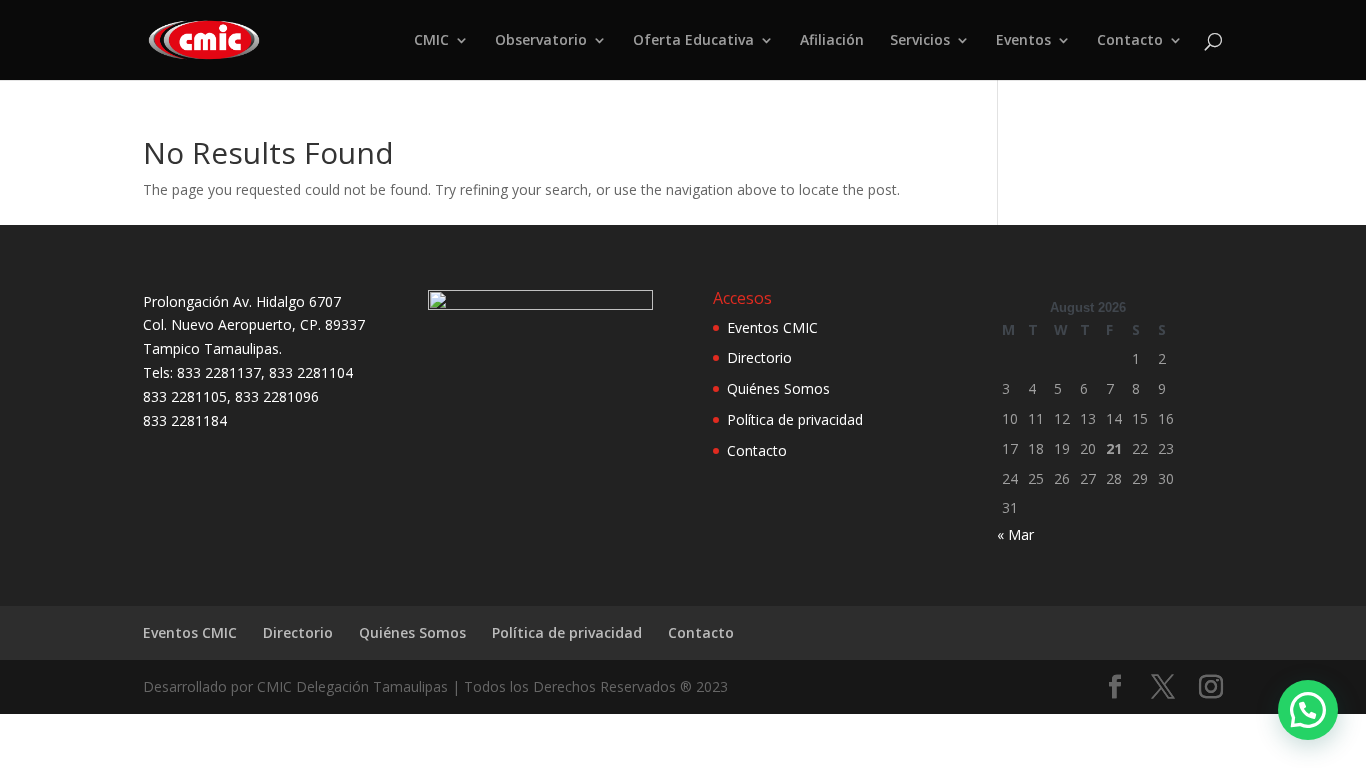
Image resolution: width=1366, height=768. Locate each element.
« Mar (1015, 534)
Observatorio (541, 41)
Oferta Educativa (693, 41)
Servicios (920, 41)
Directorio (759, 357)
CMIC (431, 41)
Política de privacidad (795, 419)
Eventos (1023, 41)
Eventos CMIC (772, 327)
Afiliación (832, 41)
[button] (1308, 710)
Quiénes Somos (778, 388)
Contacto (1130, 41)
